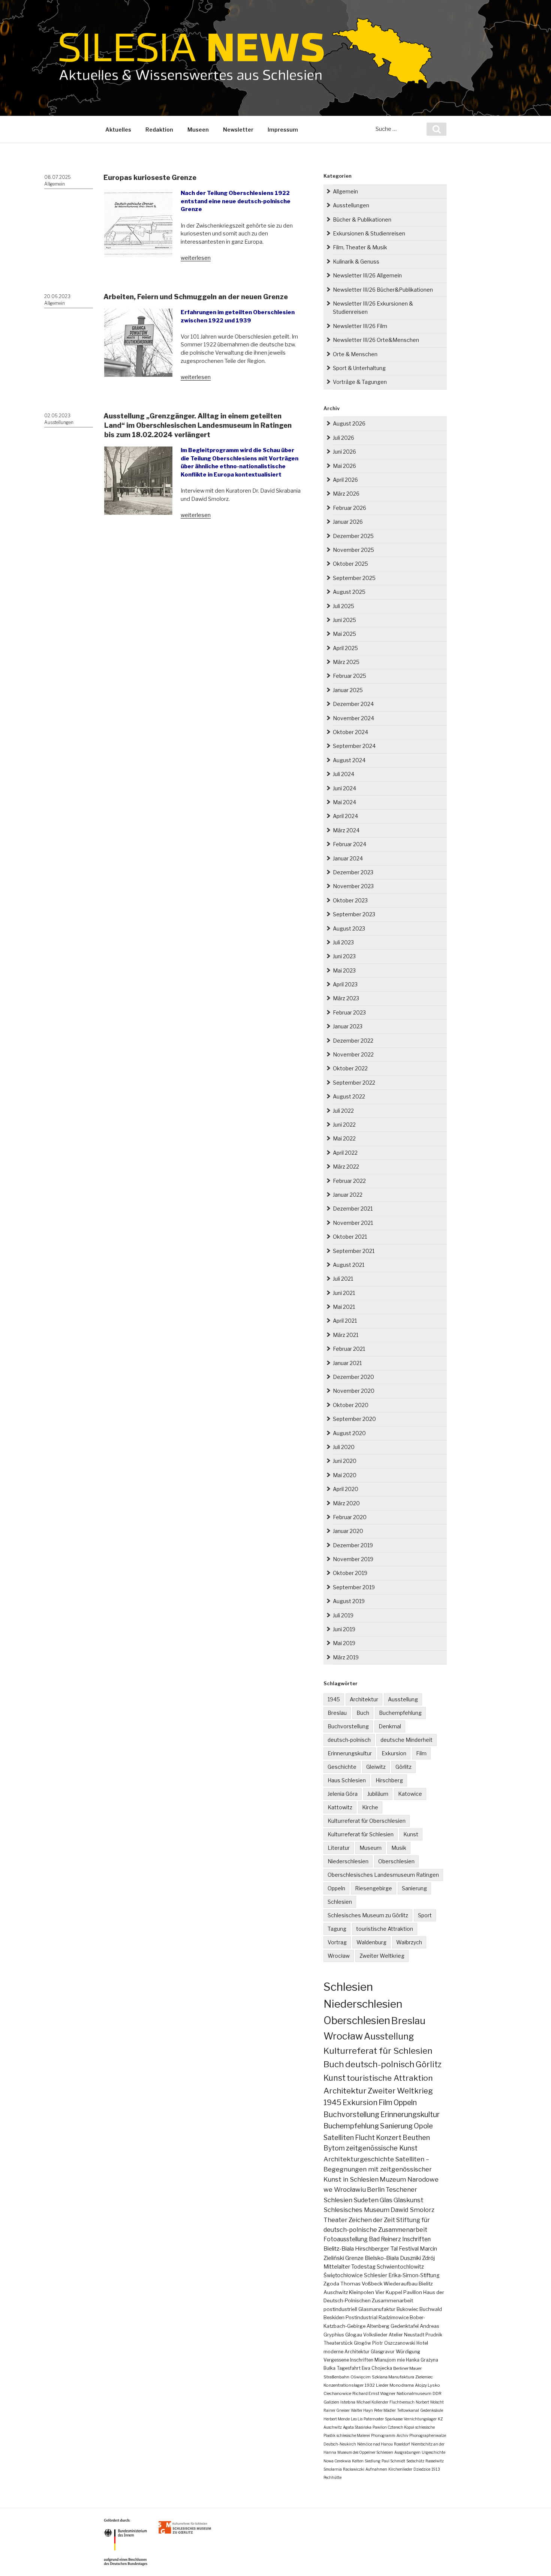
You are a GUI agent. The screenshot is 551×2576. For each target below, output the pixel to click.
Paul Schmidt (393, 2461)
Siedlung (373, 2461)
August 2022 (349, 1096)
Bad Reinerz (385, 2239)
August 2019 (349, 1601)
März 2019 (346, 1657)
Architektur (364, 1699)
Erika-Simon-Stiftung (414, 2275)
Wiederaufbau (401, 2284)
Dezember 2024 (353, 704)
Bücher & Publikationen (362, 220)
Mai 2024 (344, 802)
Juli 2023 (343, 942)
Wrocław (339, 1956)
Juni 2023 (344, 956)
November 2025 (353, 550)
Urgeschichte (433, 2452)
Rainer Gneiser (337, 2410)
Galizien (331, 2402)
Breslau (337, 1713)
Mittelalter (337, 2267)
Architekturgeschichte (359, 2159)
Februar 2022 (349, 1181)
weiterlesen (196, 258)
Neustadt (414, 2335)
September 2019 (354, 1587)
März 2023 (346, 998)
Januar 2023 (348, 1026)
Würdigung (408, 2352)
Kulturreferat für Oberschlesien (367, 1821)
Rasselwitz (435, 2461)
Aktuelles (118, 130)
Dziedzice (422, 2469)
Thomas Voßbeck (361, 2284)
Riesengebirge (374, 1888)
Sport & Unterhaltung (359, 368)
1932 (370, 2385)
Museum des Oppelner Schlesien (365, 2452)
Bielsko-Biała (382, 2258)
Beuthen (416, 2138)
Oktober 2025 (350, 564)
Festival (409, 2249)
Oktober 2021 (350, 1237)
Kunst (411, 1834)
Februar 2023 (349, 1012)
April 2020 (346, 1489)
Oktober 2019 (350, 1573)
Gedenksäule (432, 2410)
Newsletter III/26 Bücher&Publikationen (383, 290)
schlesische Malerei (353, 2435)
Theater (335, 2220)
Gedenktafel (405, 2326)
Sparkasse (394, 2419)
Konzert (389, 2138)
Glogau (354, 2335)
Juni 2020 (345, 1461)
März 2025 (346, 662)
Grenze (354, 2258)
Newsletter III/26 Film (360, 326)
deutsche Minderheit (407, 1740)
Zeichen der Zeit (372, 2220)
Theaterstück (338, 2343)
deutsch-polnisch (349, 1740)
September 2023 (354, 914)
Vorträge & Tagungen (360, 382)
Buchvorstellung (348, 1726)
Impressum (283, 130)
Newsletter (238, 130)
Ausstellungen (59, 422)
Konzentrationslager (344, 2385)
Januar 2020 (348, 1531)
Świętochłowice (343, 2275)
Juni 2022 (344, 1125)
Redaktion (159, 130)
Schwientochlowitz (400, 2267)
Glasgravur (383, 2352)
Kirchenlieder (400, 2469)
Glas (386, 2200)
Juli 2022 (343, 1111)
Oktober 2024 (350, 732)
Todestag (363, 2267)
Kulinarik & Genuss (356, 261)
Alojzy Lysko (427, 2385)
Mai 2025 (344, 634)
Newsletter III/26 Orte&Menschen (376, 340)
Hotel (422, 2343)
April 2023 (345, 984)
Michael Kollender (372, 2402)
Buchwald (431, 2309)
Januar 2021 (347, 1363)
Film (421, 1753)
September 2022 (354, 1083)
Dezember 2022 (353, 1041)
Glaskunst (409, 2200)
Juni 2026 (344, 452)
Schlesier (376, 2275)
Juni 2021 (344, 1293)
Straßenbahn (336, 2377)
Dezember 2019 (353, 1545)
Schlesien (340, 1902)
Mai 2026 (344, 466)
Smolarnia (333, 2469)
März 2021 (346, 1335)
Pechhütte (332, 2477)
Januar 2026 (348, 522)
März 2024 (346, 830)
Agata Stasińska (357, 2427)
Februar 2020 (350, 1517)
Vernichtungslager (420, 2419)
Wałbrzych (409, 1942)
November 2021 (353, 1223)
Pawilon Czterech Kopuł (393, 2427)
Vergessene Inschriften (348, 2360)
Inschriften (416, 2239)
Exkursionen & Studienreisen (369, 233)
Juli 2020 (344, 1447)
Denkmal (390, 1726)
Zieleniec (424, 2377)
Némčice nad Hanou (375, 2444)
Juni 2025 (344, 620)
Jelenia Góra (343, 1794)
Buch (363, 1713)
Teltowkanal (408, 2410)
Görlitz (404, 1767)
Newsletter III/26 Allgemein (367, 275)
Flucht (365, 2137)
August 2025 (349, 592)
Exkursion (394, 1753)
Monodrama (402, 2385)
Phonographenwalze (428, 2435)
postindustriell (340, 2309)
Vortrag (337, 1942)
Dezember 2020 (353, 1377)
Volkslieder (375, 2335)
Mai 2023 (344, 970)
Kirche (370, 1807)
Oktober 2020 (351, 1405)
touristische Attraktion (385, 1929)
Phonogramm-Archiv (390, 2435)
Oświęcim (361, 2377)
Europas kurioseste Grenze (150, 178)
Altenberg (378, 2326)
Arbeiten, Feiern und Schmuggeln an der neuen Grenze (196, 297)
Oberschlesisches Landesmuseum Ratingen (383, 1875)
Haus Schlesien (347, 1780)
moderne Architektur (347, 2352)
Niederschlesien (348, 1861)
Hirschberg (389, 1780)
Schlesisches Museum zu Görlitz (368, 1915)
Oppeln (336, 1888)
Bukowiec (407, 2309)
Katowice (410, 1794)
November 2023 (353, 886)
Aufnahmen (376, 2469)
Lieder (382, 2385)
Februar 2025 (350, 676)
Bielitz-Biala (339, 2249)
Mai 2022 (344, 1138)
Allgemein (55, 184)
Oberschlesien (396, 1861)
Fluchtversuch (402, 2402)
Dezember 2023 (353, 872)
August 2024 (349, 760)
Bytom (334, 2148)
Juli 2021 (343, 1279)
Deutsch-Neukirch (340, 2444)
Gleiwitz (376, 1767)
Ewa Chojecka (377, 2368)
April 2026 (345, 480)
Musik (399, 1848)
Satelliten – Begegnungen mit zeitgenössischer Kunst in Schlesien (378, 2169)
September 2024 (354, 746)
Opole (423, 2126)
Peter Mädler (385, 2410)
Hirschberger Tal (376, 2249)
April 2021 (345, 1321)
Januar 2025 (348, 690)
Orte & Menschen (355, 354)
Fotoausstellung (346, 2239)
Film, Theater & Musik (360, 247)
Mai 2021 (344, 1307)
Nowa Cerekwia (337, 2461)
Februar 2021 (349, 1349)
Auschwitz (336, 2292)
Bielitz (426, 2284)
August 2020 (349, 1433)
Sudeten (366, 2200)
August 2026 (349, 423)
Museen (198, 130)
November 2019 (353, 1559)
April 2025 (345, 648)
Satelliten (339, 2137)
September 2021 (354, 1251)
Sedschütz (415, 2461)
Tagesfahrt (349, 2368)
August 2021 (349, 1265)
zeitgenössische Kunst (382, 2148)
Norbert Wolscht (430, 2402)
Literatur (339, 1848)
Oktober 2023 (350, 900)
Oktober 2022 (350, 1068)
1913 (436, 2469)
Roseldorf (402, 2444)
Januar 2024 (348, 858)
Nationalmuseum (414, 2393)
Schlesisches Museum (356, 2210)
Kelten (358, 2461)
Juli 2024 (344, 774)
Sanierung (414, 1888)
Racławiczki (354, 2469)
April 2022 (345, 1153)
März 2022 (346, 1167)
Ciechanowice (337, 2393)
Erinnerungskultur (350, 1753)
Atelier (396, 2335)
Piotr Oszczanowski (394, 2343)
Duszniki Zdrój (417, 2258)
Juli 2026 (344, 438)
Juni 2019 (344, 1629)
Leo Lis (357, 2419)
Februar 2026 (350, 508)
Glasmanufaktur (377, 2309)
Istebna (348, 2402)
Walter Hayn (362, 2410)
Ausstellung (403, 1699)
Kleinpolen (362, 2292)
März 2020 (346, 1503)
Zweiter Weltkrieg (382, 1956)
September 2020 (354, 1419)
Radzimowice (394, 2318)
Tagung (337, 1929)
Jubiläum (378, 1794)
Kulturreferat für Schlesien (361, 1834)
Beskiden (334, 2318)
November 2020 (354, 1391)
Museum (371, 1848)
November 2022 (353, 1054)
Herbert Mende (337, 2419)
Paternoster (374, 2419)
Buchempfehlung (400, 1713)
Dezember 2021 (353, 1209)
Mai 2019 (344, 1643)
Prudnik (434, 2335)
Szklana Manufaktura (393, 2377)
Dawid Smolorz (413, 2210)
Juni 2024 (344, 788)
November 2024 (353, 718)
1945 (334, 1699)
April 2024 (345, 816)
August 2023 (349, 928)
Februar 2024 (350, 844)
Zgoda (331, 2284)
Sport (425, 1915)
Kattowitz (340, 1807)
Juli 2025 (344, 606)
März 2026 (346, 494)
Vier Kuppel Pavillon (399, 2292)
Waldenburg (371, 1942)
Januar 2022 (348, 1195)
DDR (437, 2393)
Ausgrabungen (407, 2452)
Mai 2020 (345, 1475)
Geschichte (342, 1767)
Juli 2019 (343, 1615)
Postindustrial (362, 2318)
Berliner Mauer (407, 2368)
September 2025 (354, 578)
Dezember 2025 (353, 536)
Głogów (362, 2343)
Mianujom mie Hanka (397, 2360)
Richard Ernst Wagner (374, 2393)
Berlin (376, 2189)
